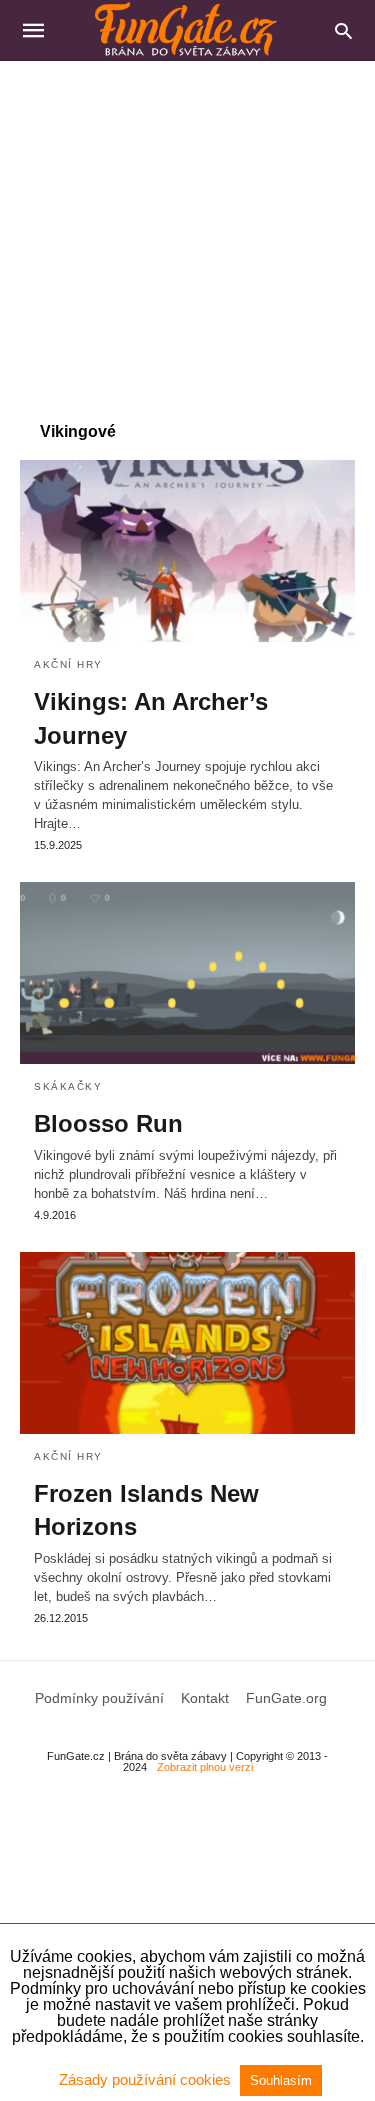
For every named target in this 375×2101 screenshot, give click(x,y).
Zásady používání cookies (147, 2079)
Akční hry (68, 664)
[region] (187, 231)
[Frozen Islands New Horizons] (187, 1343)
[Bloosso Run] (187, 973)
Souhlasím (281, 2080)
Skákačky (68, 1086)
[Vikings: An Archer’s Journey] (187, 551)
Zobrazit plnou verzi (205, 1767)
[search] (343, 30)
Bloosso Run (108, 1123)
